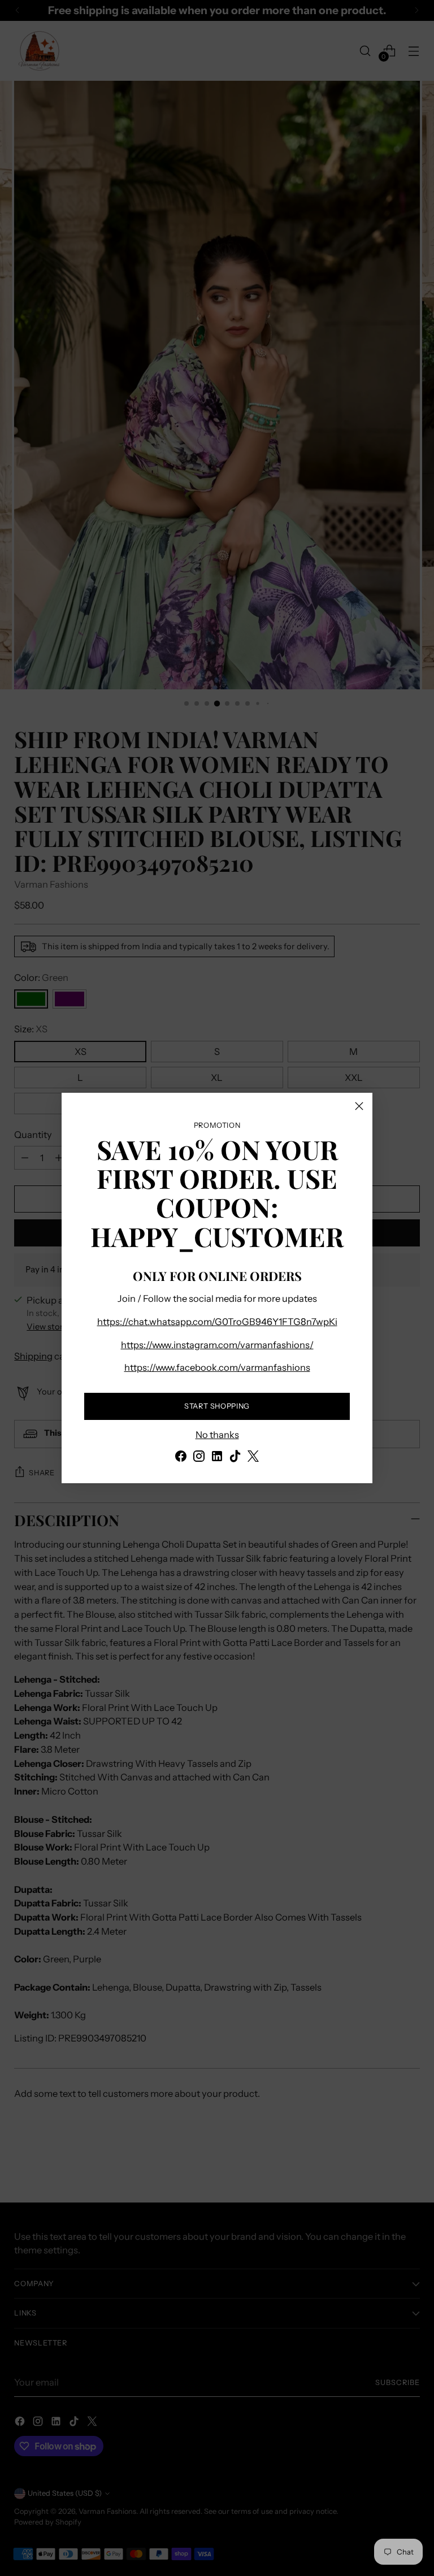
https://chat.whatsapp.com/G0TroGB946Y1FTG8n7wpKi (217, 1322)
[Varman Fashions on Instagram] (199, 1458)
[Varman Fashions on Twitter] (253, 1458)
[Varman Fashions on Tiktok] (235, 1458)
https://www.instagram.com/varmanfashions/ (217, 1345)
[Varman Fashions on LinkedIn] (217, 1458)
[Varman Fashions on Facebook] (181, 1458)
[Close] (359, 1106)
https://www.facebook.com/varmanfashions (217, 1367)
